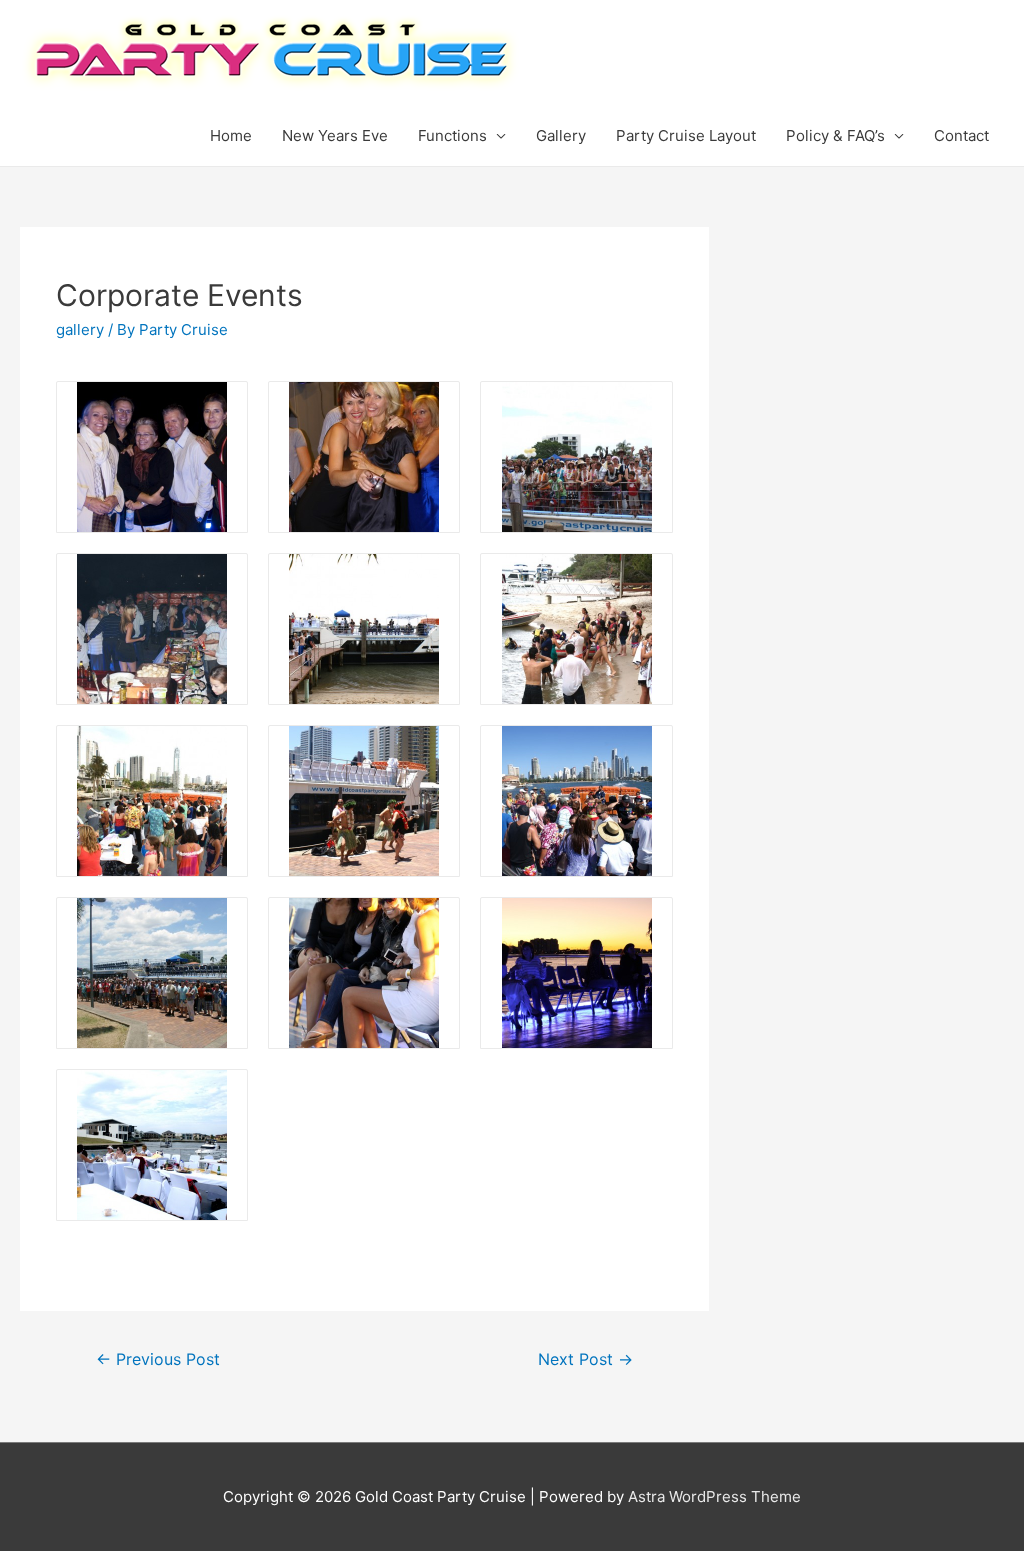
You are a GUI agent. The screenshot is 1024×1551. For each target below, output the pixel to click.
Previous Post (158, 1359)
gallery (80, 329)
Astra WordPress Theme (714, 1496)
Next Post (585, 1359)
